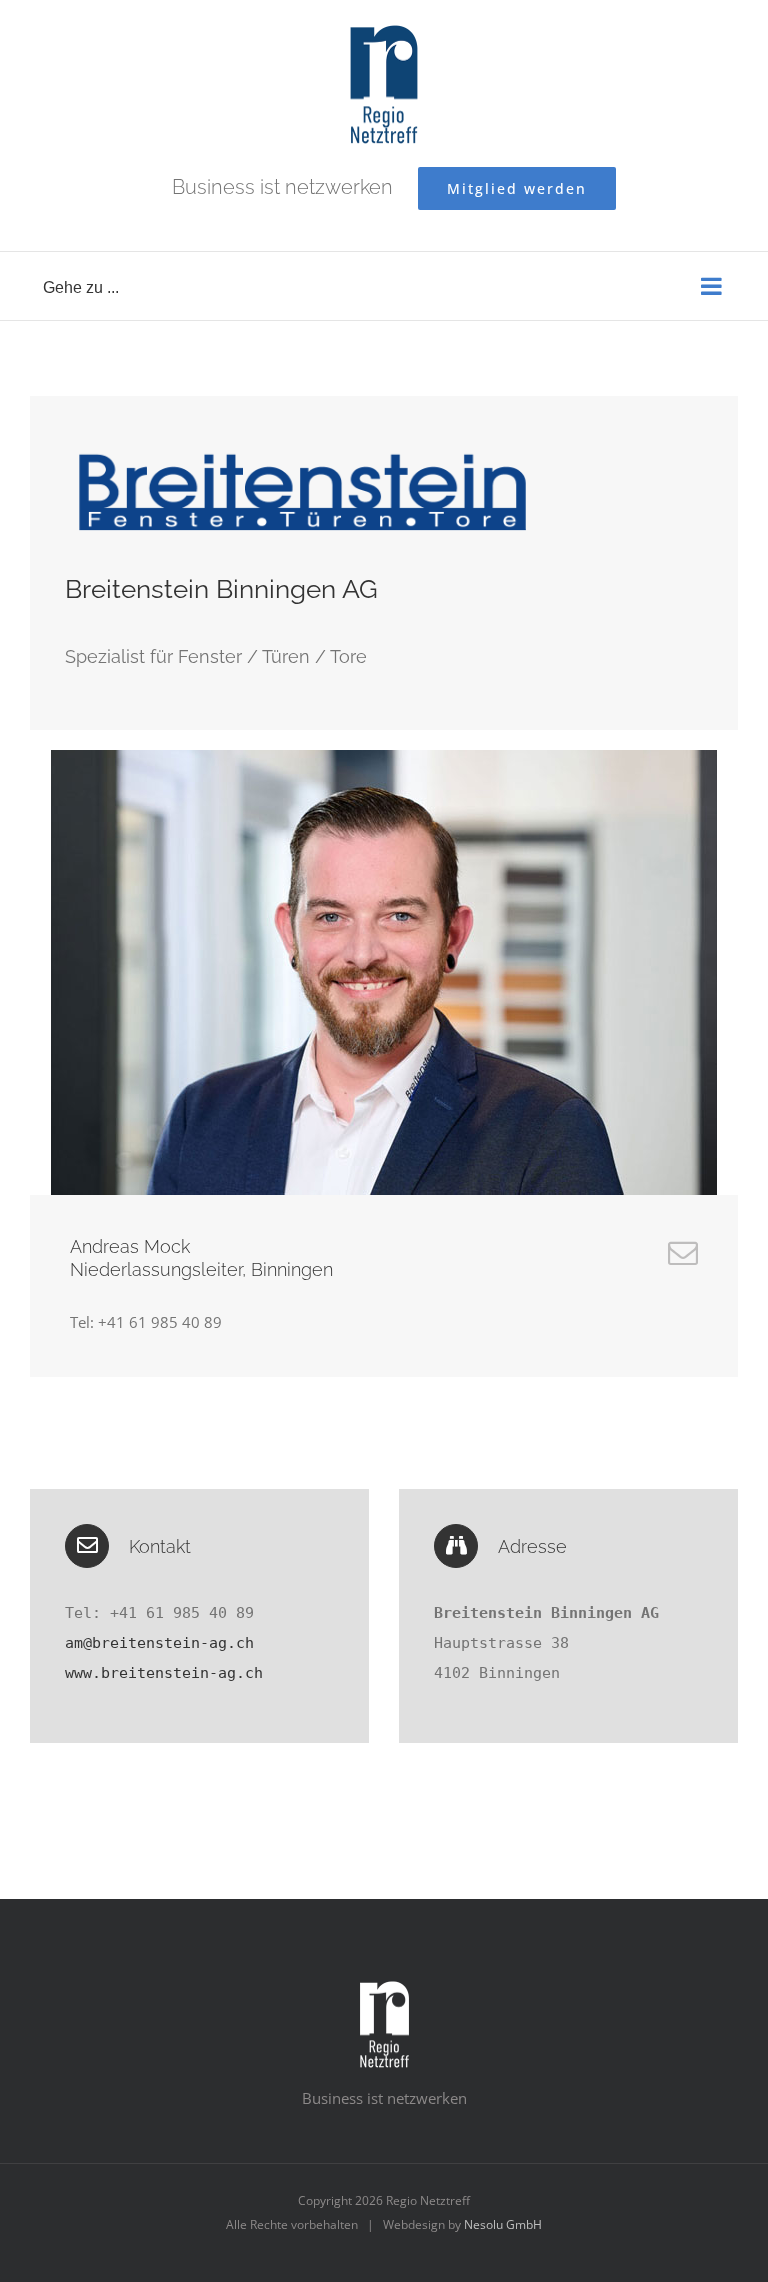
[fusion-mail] (683, 1253)
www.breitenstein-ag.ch (164, 1673)
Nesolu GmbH (503, 2224)
